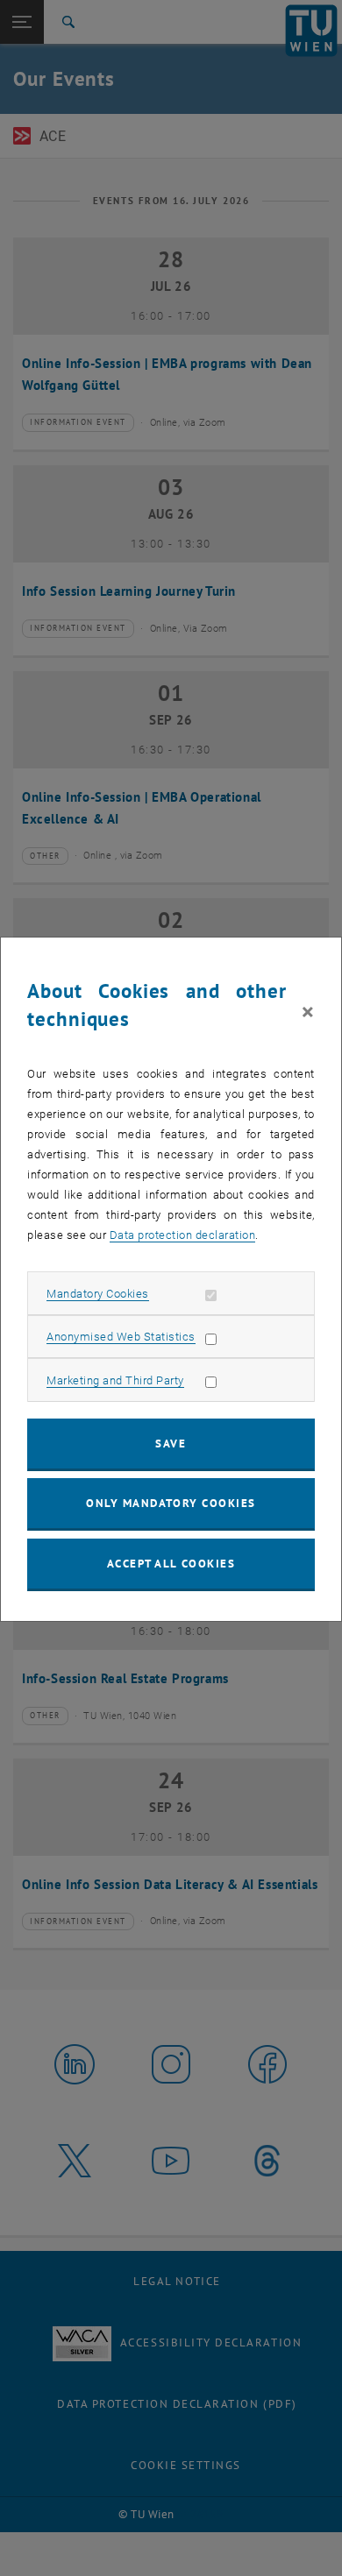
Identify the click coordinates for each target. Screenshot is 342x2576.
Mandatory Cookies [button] (98, 1294)
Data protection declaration (183, 1235)
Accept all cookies (171, 1564)
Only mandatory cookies (171, 1503)
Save (171, 1444)
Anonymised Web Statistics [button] (121, 1337)
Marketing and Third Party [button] (115, 1380)
